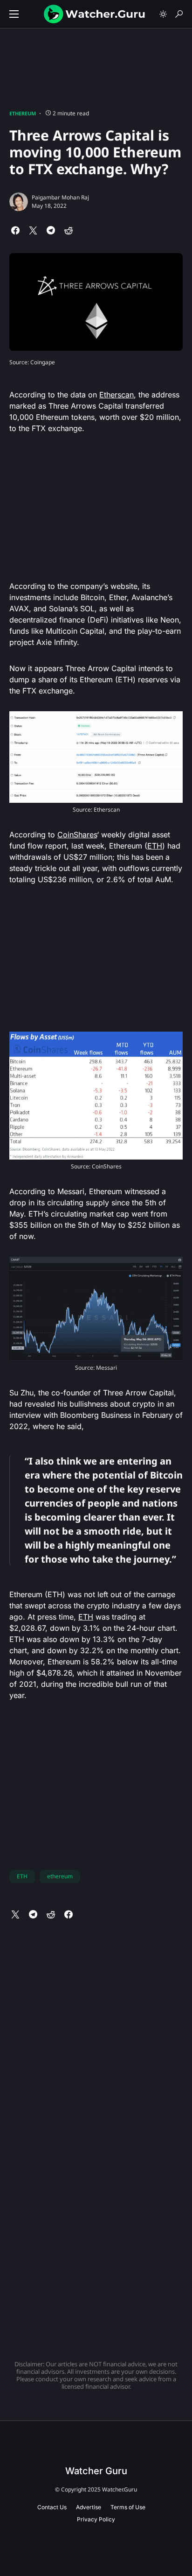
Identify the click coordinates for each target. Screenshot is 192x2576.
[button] (14, 14)
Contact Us (52, 2507)
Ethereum (23, 113)
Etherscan (117, 395)
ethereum (60, 1876)
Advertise (89, 2507)
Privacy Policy (96, 2519)
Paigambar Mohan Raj (60, 197)
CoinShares (77, 835)
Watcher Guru (96, 2471)
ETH (155, 846)
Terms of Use (128, 2507)
